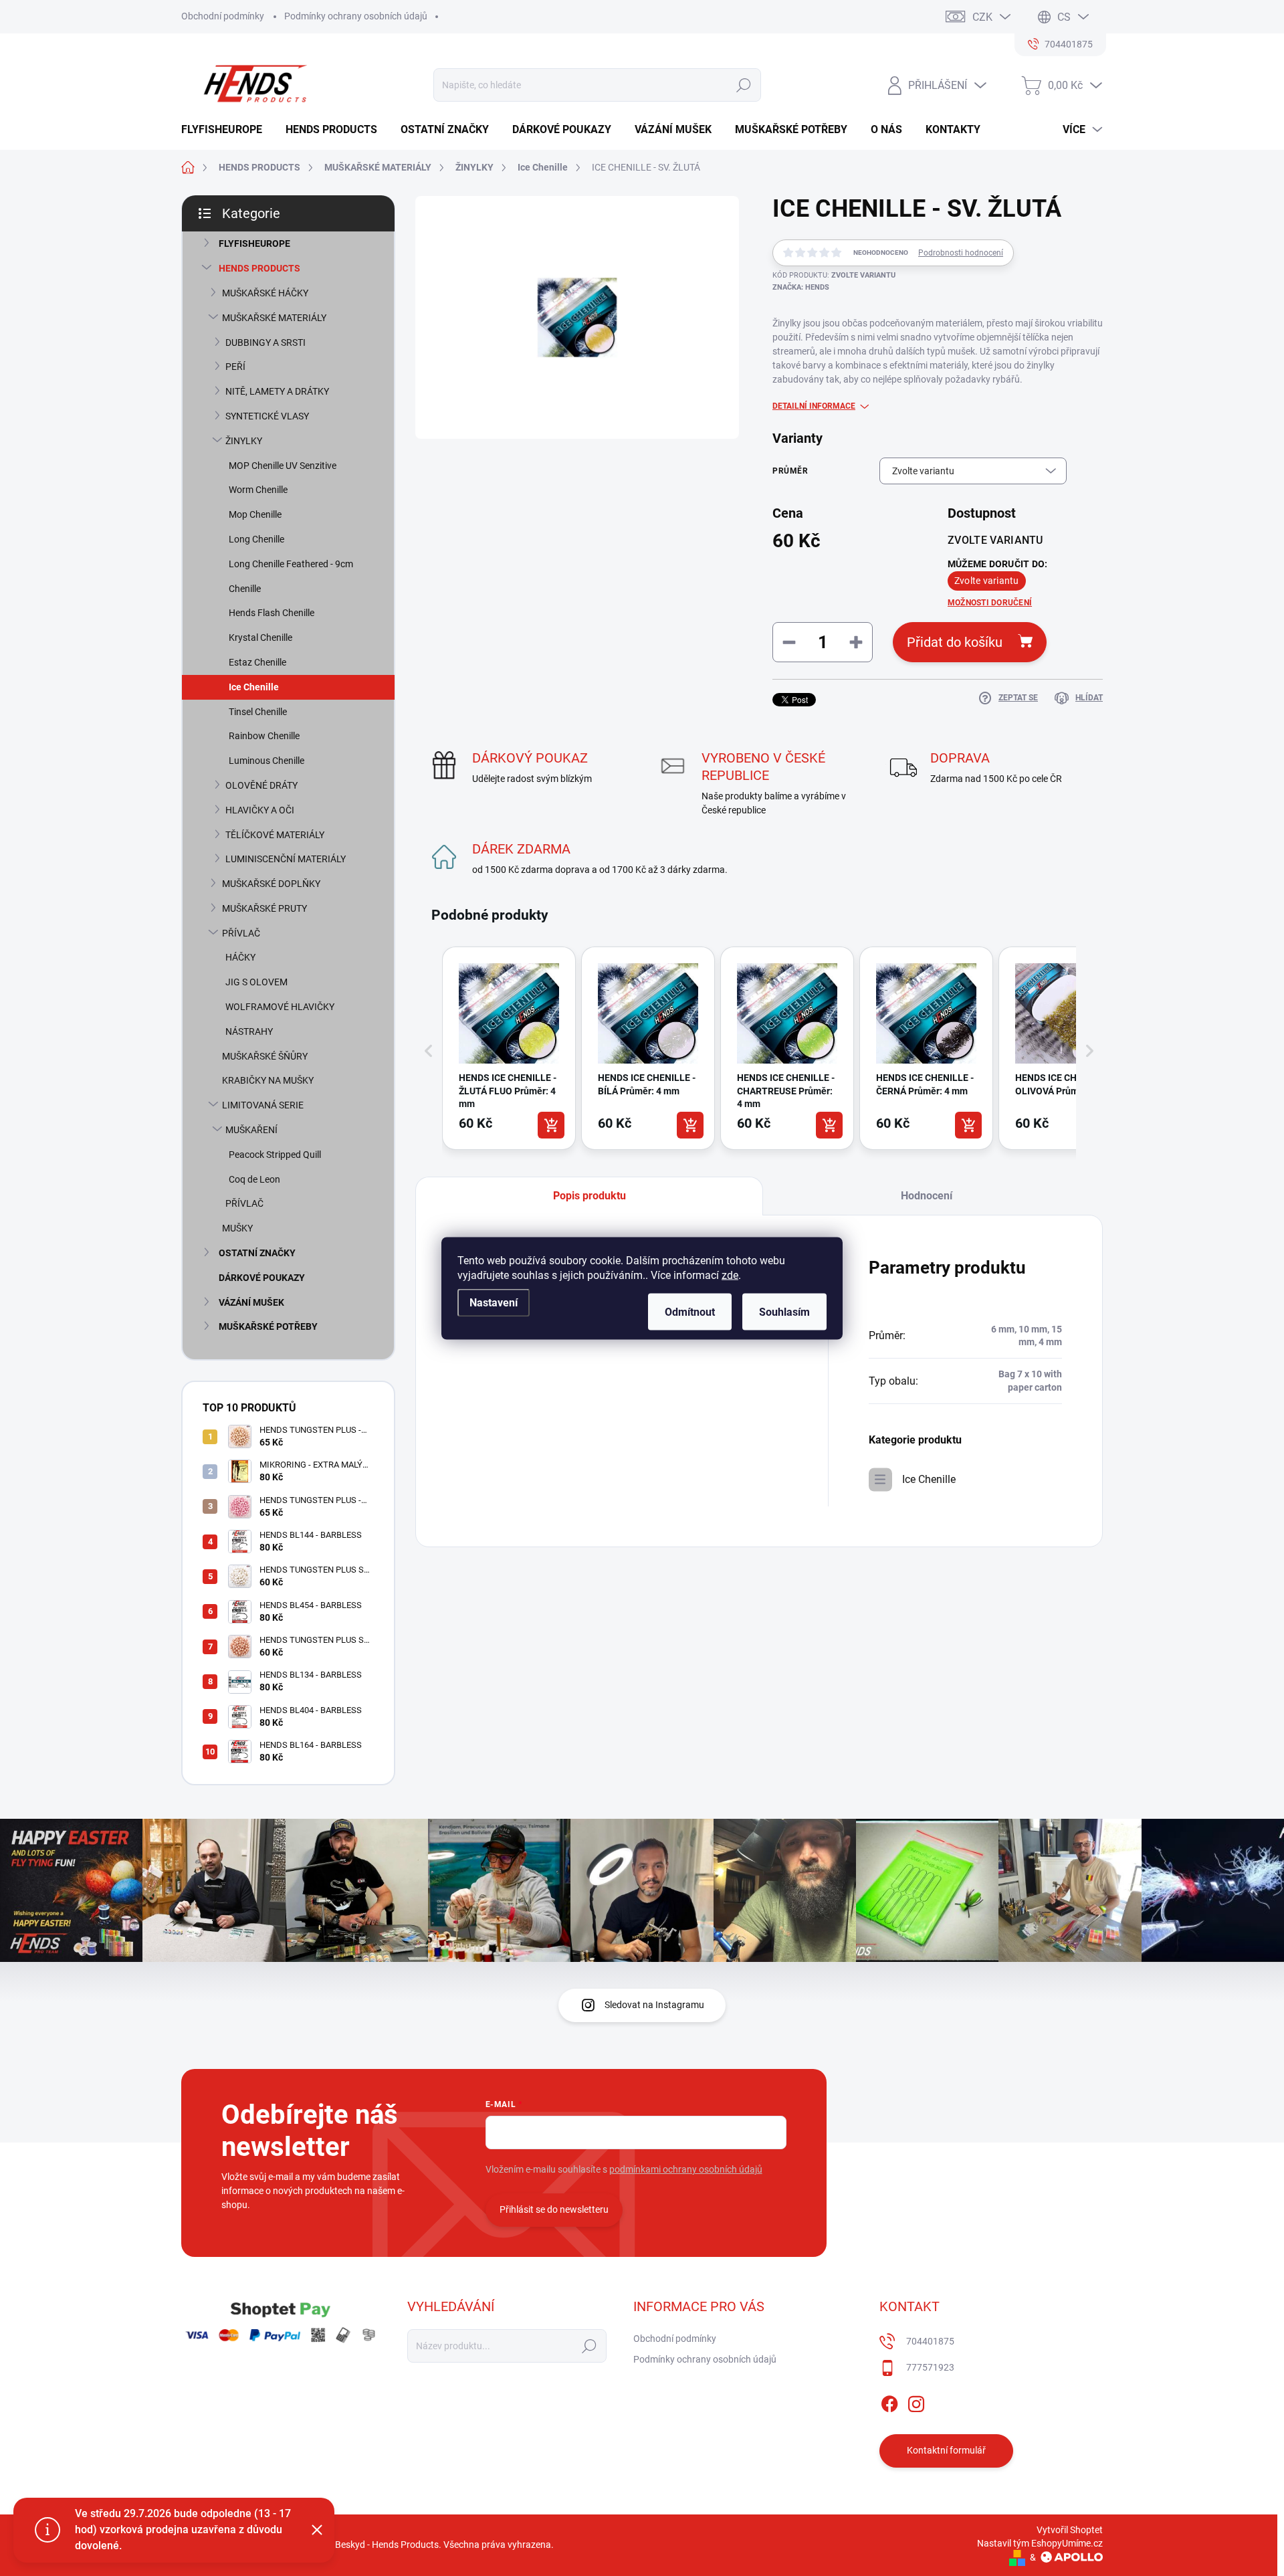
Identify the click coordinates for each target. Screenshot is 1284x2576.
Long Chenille (256, 539)
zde (730, 1275)
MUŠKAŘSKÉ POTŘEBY (268, 1326)
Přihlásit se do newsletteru (554, 2209)
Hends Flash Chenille (272, 613)
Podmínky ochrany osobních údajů (356, 16)
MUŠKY (237, 1228)
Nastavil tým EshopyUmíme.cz (1040, 2543)
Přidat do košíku (955, 642)
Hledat (743, 85)
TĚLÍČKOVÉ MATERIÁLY (275, 835)
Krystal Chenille (260, 637)
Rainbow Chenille (264, 736)
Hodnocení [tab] (927, 1196)
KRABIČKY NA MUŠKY (268, 1080)
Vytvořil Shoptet (1070, 2530)
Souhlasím (784, 1311)
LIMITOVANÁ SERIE (263, 1105)
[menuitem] (227, 130)
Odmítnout (690, 1311)
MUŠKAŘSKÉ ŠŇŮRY (265, 1056)
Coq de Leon (254, 1179)
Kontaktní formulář (946, 2450)
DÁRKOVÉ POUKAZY (262, 1278)
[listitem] (509, 1048)
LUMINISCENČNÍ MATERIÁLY (286, 859)
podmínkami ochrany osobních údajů (686, 2169)
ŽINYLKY (244, 441)
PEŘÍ (235, 367)
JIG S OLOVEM (256, 982)
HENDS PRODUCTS (259, 268)
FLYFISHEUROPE (254, 243)
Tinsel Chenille (258, 712)
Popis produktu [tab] (590, 1196)
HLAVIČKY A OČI (260, 810)
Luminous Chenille (266, 761)
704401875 (930, 2341)
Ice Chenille (254, 687)
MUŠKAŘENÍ (251, 1130)
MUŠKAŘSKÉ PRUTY (264, 908)
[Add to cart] (551, 1125)
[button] (429, 1051)
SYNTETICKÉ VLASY (267, 416)
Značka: (801, 287)
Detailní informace (814, 406)
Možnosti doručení (990, 603)
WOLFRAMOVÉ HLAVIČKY (280, 1007)
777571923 (930, 2367)
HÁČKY (240, 957)
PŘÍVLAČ (241, 933)
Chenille (245, 589)
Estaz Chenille (257, 662)
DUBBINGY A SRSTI (265, 342)
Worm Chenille (258, 490)
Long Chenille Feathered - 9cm (291, 564)
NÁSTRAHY (249, 1031)
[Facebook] (889, 2401)
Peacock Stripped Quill (275, 1155)
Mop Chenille (255, 514)
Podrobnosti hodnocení (961, 253)
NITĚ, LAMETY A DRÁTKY (277, 391)
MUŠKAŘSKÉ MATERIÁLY (274, 318)
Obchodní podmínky (223, 16)
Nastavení (494, 1302)
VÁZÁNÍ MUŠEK (251, 1302)
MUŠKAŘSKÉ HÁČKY (265, 293)
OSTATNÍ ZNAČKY (257, 1253)
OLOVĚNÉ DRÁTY (261, 785)
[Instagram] (916, 2401)
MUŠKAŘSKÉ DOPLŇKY (271, 884)
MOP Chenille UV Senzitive (283, 466)
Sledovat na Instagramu (654, 2005)
